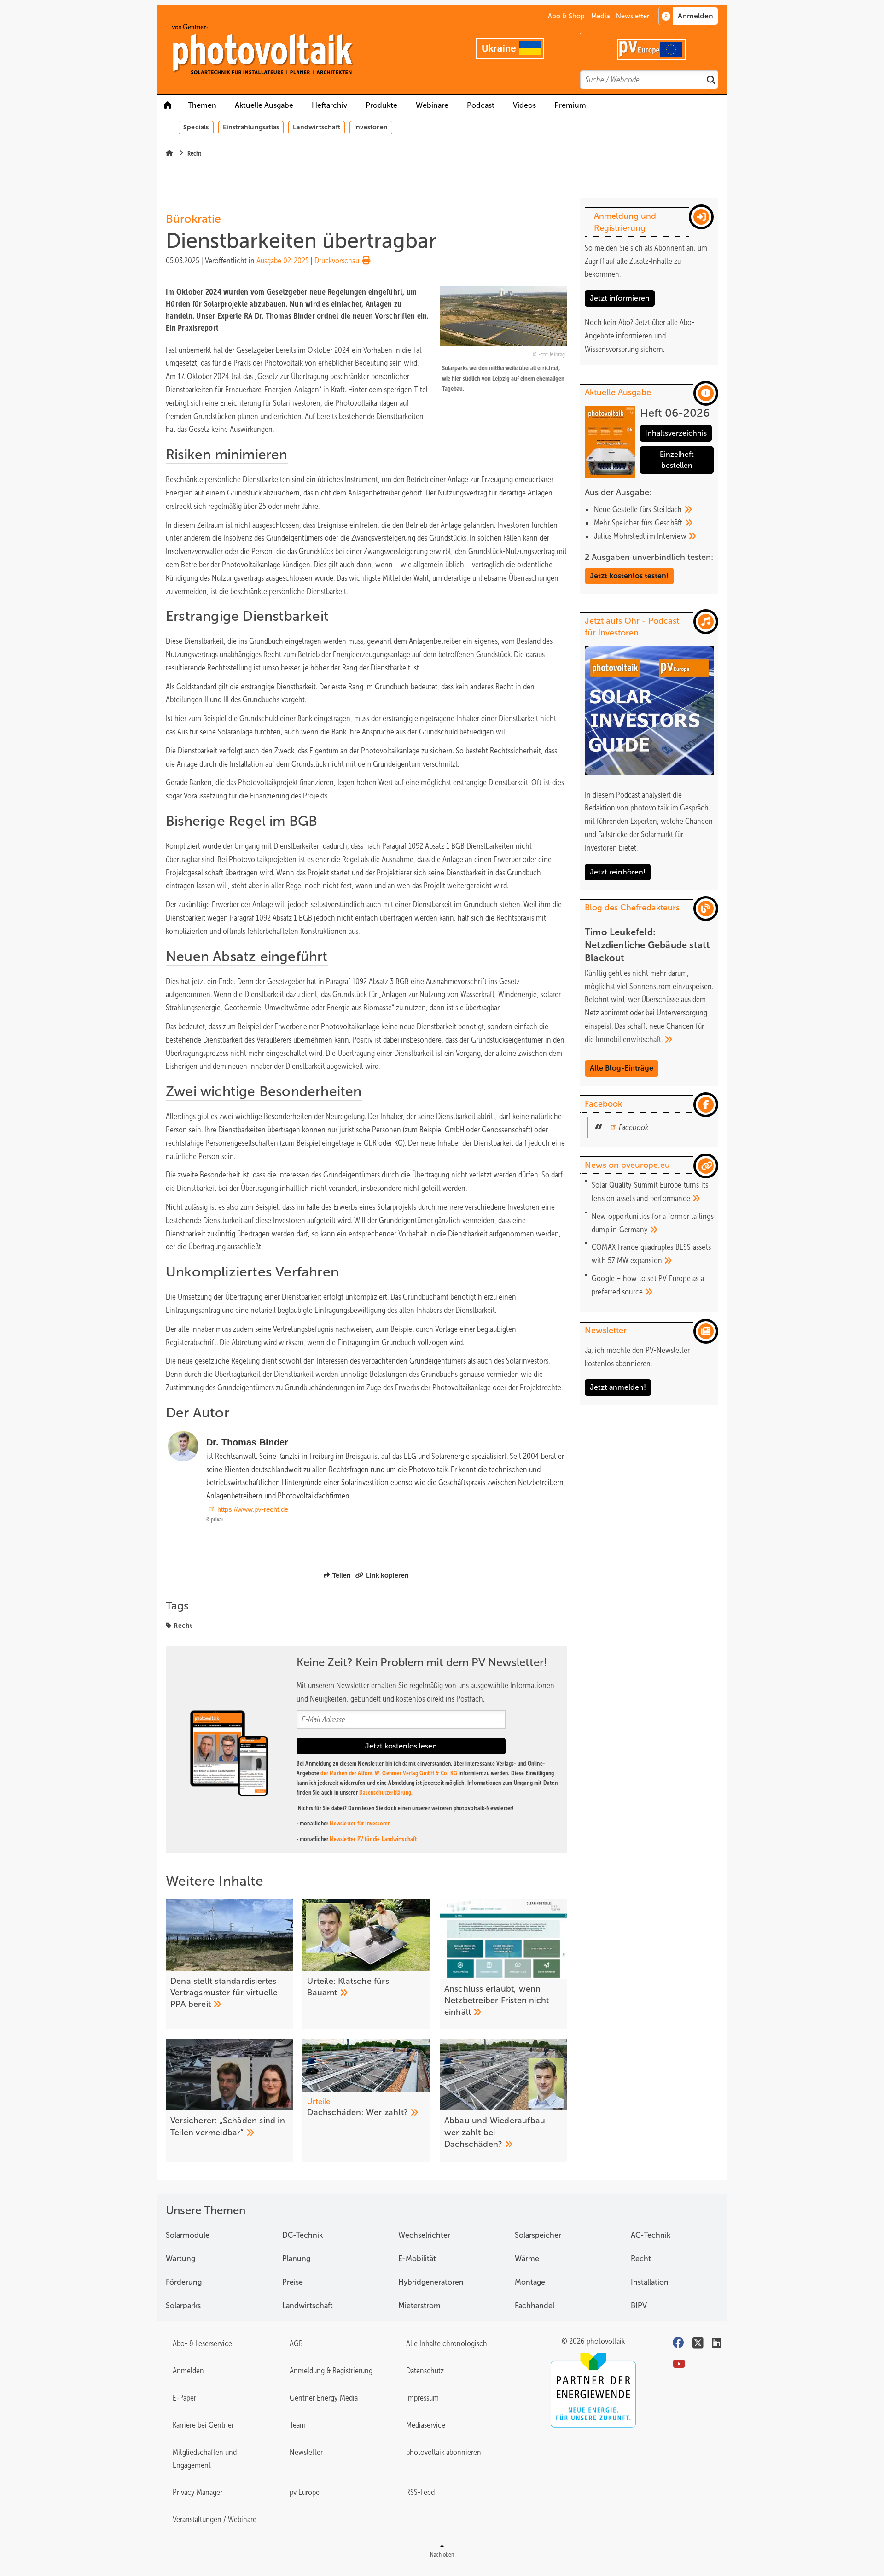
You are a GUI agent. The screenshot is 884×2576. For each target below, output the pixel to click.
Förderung (184, 2282)
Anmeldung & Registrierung (331, 2371)
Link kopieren (387, 1575)
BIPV (639, 2305)
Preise (293, 2282)
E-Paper (184, 2398)
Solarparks (183, 2305)
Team (298, 2425)
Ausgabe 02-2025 (283, 261)
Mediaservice (426, 2425)
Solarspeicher (538, 2235)
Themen (202, 105)
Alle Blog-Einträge (622, 1068)
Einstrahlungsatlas (251, 127)
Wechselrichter (424, 2235)
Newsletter (633, 16)
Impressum (422, 2398)
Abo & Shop (566, 16)
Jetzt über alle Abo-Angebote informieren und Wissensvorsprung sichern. (640, 336)
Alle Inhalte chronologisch (447, 2343)
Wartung (180, 2258)
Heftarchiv (329, 105)
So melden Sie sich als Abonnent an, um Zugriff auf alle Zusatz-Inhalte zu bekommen (646, 261)
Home (168, 105)
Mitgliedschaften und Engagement (205, 2459)
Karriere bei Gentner (203, 2425)
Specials (196, 127)
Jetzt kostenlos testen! (629, 576)
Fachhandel (535, 2305)
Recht (183, 1626)
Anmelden (188, 2371)
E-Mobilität (417, 2258)
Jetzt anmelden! (618, 1387)
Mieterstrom (419, 2305)
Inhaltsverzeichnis (676, 433)
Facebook (634, 1127)
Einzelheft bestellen (677, 460)
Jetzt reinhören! (618, 872)
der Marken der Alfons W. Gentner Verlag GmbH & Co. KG (389, 1773)
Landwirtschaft (317, 127)
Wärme (527, 2258)
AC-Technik (651, 2235)
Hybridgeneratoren (431, 2282)
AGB (296, 2343)
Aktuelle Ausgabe (264, 105)
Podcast (481, 105)
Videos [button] (524, 105)
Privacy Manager (198, 2492)
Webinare (432, 105)
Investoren (371, 127)
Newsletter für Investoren (360, 1823)
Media (601, 16)
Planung (296, 2258)
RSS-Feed (420, 2492)
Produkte (381, 105)
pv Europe (305, 2492)
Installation (650, 2282)
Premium (570, 105)
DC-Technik (302, 2235)
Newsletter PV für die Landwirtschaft (373, 1839)
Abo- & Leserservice (202, 2343)
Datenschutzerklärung (385, 1792)
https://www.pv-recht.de (253, 1509)
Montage (530, 2282)
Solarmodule (188, 2235)
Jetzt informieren (620, 298)
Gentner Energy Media (324, 2398)
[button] (381, 105)
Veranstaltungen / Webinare (215, 2519)
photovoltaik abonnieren (444, 2452)
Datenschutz (425, 2371)
